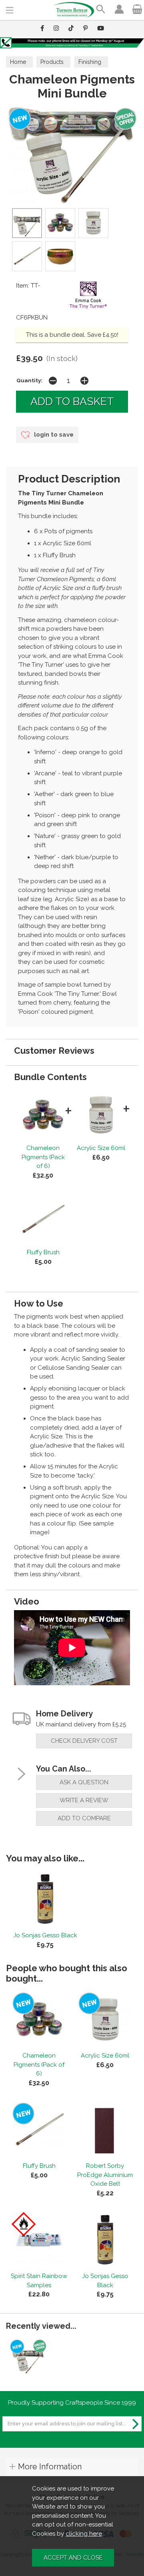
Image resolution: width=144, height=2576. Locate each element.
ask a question (84, 1782)
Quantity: (29, 380)
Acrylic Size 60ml (101, 1148)
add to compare (84, 1818)
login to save (53, 435)
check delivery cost (84, 1741)
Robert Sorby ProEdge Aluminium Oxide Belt (105, 2175)
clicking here (84, 2534)
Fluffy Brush (43, 1252)
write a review (84, 1800)
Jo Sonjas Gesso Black (45, 1935)
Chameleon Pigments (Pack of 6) (43, 1157)
